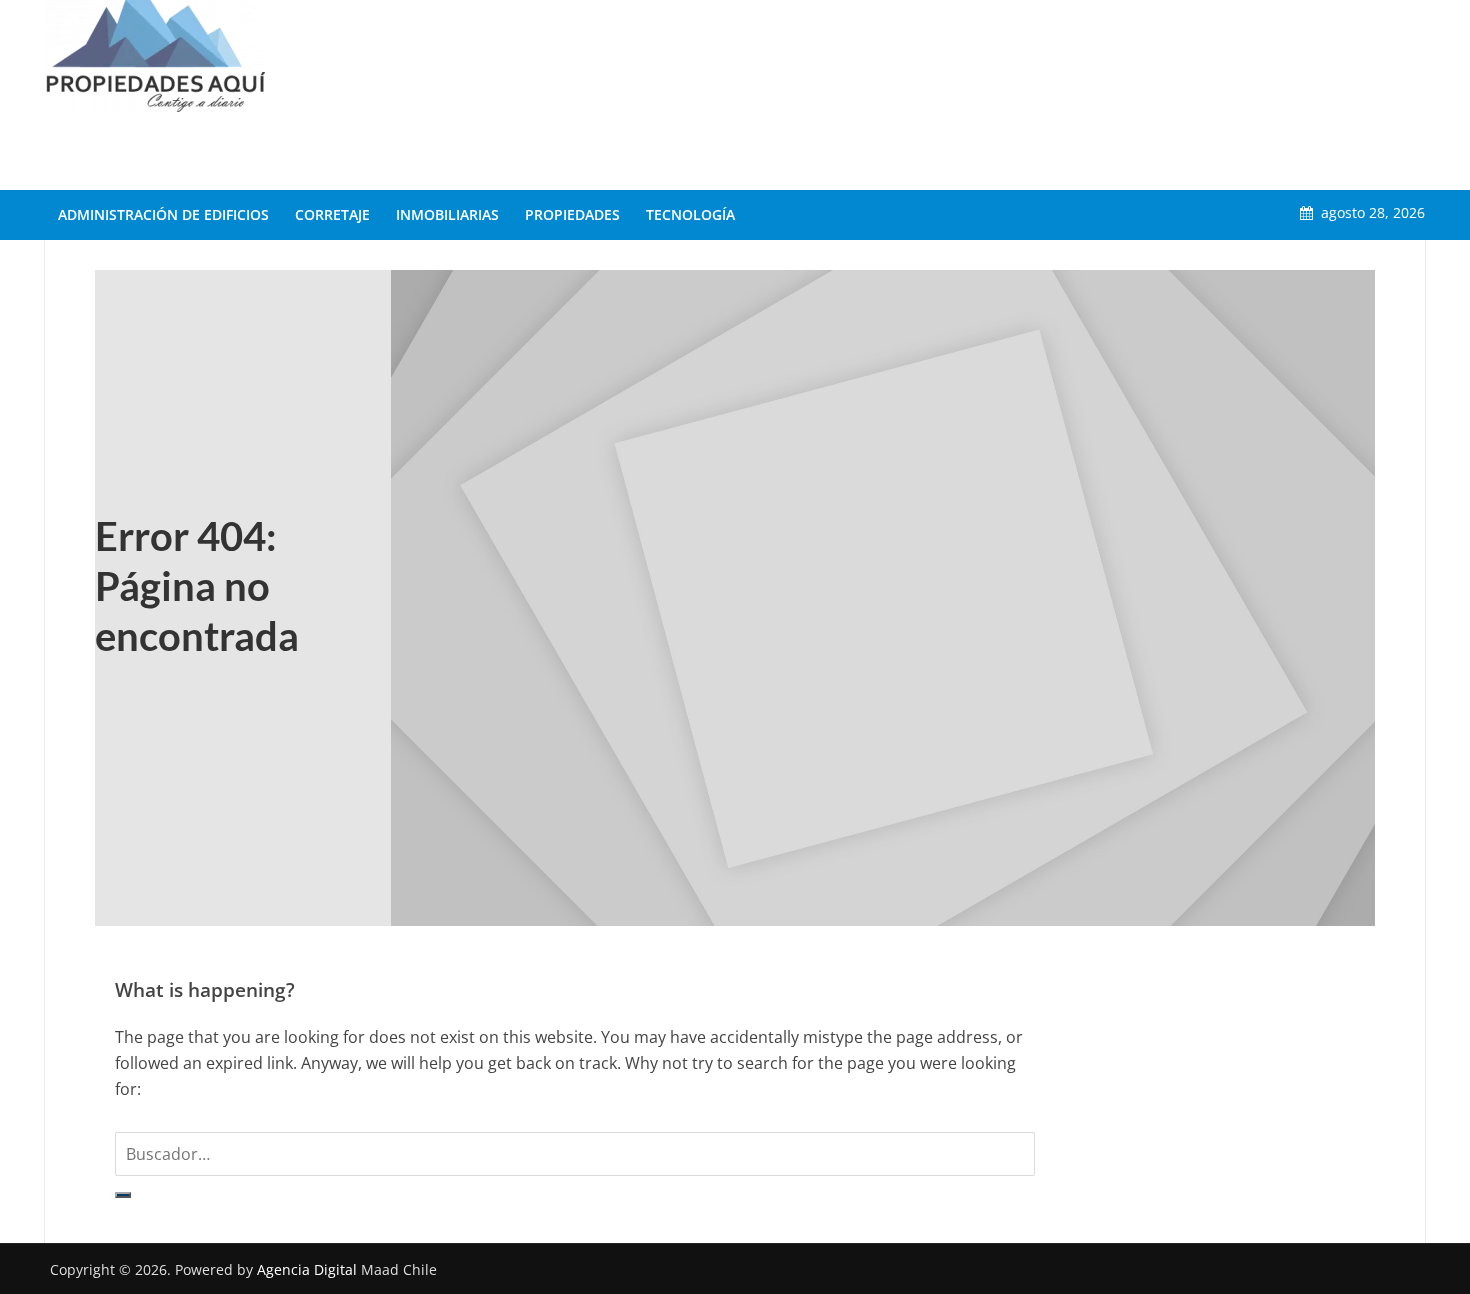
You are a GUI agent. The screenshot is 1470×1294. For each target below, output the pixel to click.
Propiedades (572, 214)
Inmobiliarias (447, 214)
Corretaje (332, 214)
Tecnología (690, 214)
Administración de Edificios (163, 214)
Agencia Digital (307, 1269)
